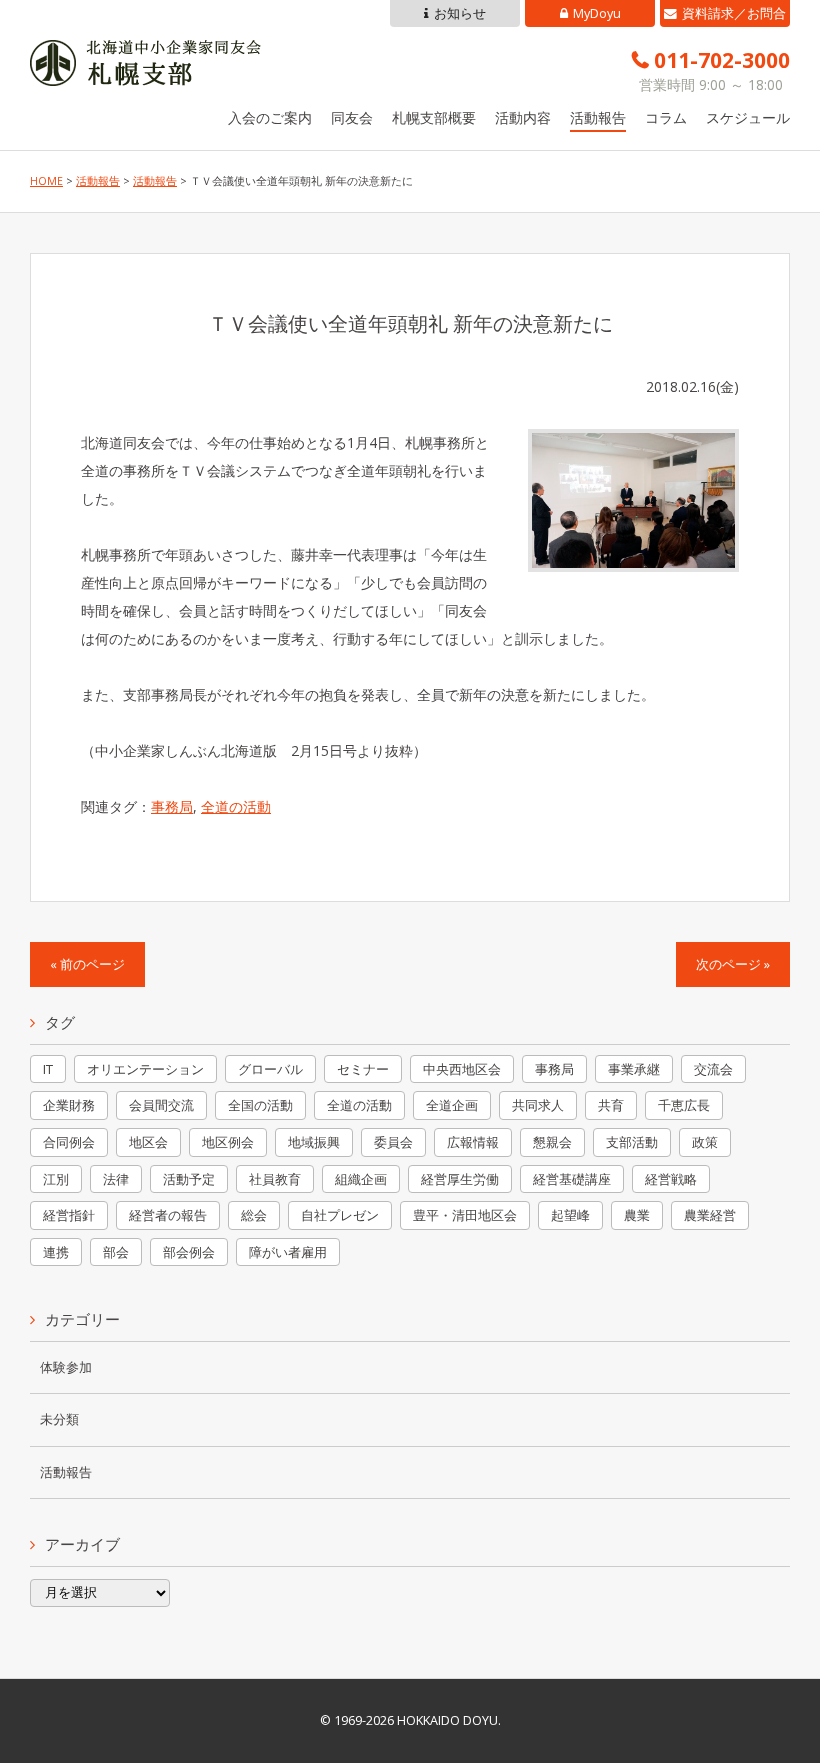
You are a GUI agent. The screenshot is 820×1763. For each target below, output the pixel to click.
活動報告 (598, 117)
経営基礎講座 (572, 1179)
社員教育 (275, 1179)
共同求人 (538, 1105)
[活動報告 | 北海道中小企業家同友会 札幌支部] (145, 71)
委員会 (393, 1142)
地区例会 (228, 1142)
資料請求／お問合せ (734, 16)
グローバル (270, 1069)
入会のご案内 (270, 117)
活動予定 (189, 1179)
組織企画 (361, 1179)
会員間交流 (161, 1105)
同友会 (352, 117)
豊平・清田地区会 (465, 1215)
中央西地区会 (462, 1069)
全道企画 (452, 1105)
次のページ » (733, 964)
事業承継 (634, 1069)
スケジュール (748, 117)
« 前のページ (87, 964)
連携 (56, 1252)
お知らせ (460, 13)
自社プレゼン (340, 1215)
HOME (46, 181)
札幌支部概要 (434, 117)
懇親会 (552, 1142)
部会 (116, 1252)
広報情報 (473, 1142)
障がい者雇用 (288, 1252)
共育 (611, 1105)
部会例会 (189, 1252)
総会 (254, 1215)
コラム (666, 117)
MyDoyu (597, 13)
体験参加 (66, 1367)
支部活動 (632, 1142)
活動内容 (523, 117)
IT (48, 1069)
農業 (637, 1215)
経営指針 (69, 1215)
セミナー (363, 1069)
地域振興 (314, 1142)
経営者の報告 (168, 1215)
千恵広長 (684, 1105)
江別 (56, 1179)
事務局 (172, 806)
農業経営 (710, 1215)
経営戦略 (671, 1179)
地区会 (148, 1142)
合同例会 (69, 1142)
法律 (116, 1179)
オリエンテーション (145, 1069)
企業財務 (69, 1105)
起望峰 (570, 1215)
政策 (705, 1142)
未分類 (59, 1419)
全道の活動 (236, 806)
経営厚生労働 (460, 1179)
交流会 (713, 1069)
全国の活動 (260, 1105)
